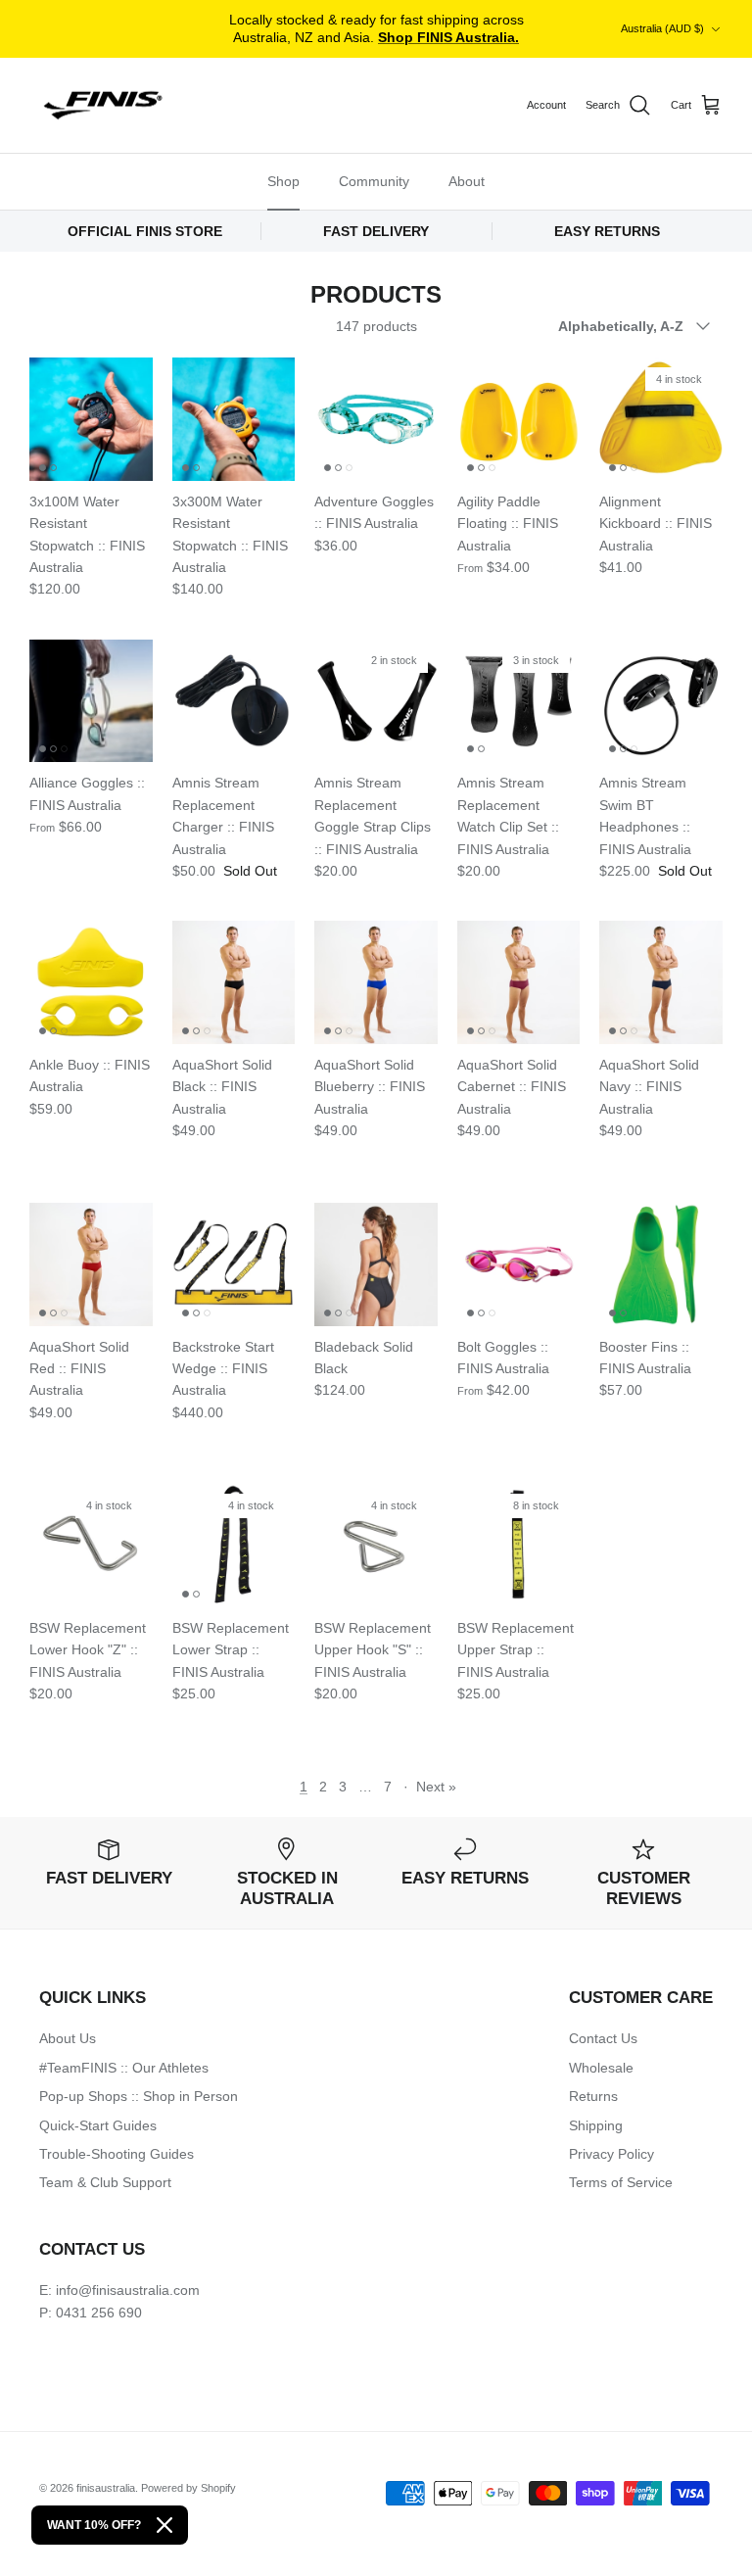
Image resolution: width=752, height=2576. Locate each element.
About (467, 181)
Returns (593, 2096)
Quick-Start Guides (98, 2125)
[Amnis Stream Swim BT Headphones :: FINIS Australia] (661, 701)
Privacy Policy (611, 2154)
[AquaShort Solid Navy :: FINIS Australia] (661, 982)
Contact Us (603, 2038)
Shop (283, 181)
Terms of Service (621, 2182)
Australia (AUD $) (662, 28)
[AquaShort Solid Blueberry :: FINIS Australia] (376, 982)
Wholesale (601, 2068)
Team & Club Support (105, 2182)
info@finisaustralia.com (128, 2290)
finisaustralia (106, 2488)
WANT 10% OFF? (94, 2525)
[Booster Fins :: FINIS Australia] (661, 1264)
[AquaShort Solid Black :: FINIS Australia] (234, 982)
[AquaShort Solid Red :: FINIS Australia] (91, 1264)
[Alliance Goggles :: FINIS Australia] (91, 701)
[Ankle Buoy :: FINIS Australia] (91, 982)
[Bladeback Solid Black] (376, 1264)
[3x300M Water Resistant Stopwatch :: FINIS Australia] (234, 419)
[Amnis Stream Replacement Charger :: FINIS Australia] (234, 701)
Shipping (596, 2125)
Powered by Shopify (188, 2488)
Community (374, 181)
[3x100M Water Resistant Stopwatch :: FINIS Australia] (91, 419)
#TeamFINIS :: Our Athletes (124, 2068)
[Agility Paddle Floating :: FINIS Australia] (519, 419)
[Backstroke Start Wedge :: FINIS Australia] (234, 1264)
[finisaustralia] (103, 106)
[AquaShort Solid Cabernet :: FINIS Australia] (519, 982)
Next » (436, 1787)
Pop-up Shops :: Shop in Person (139, 2096)
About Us (68, 2038)
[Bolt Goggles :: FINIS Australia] (519, 1264)
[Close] (164, 2525)
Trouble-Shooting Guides (117, 2154)
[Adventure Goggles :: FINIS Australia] (376, 419)
